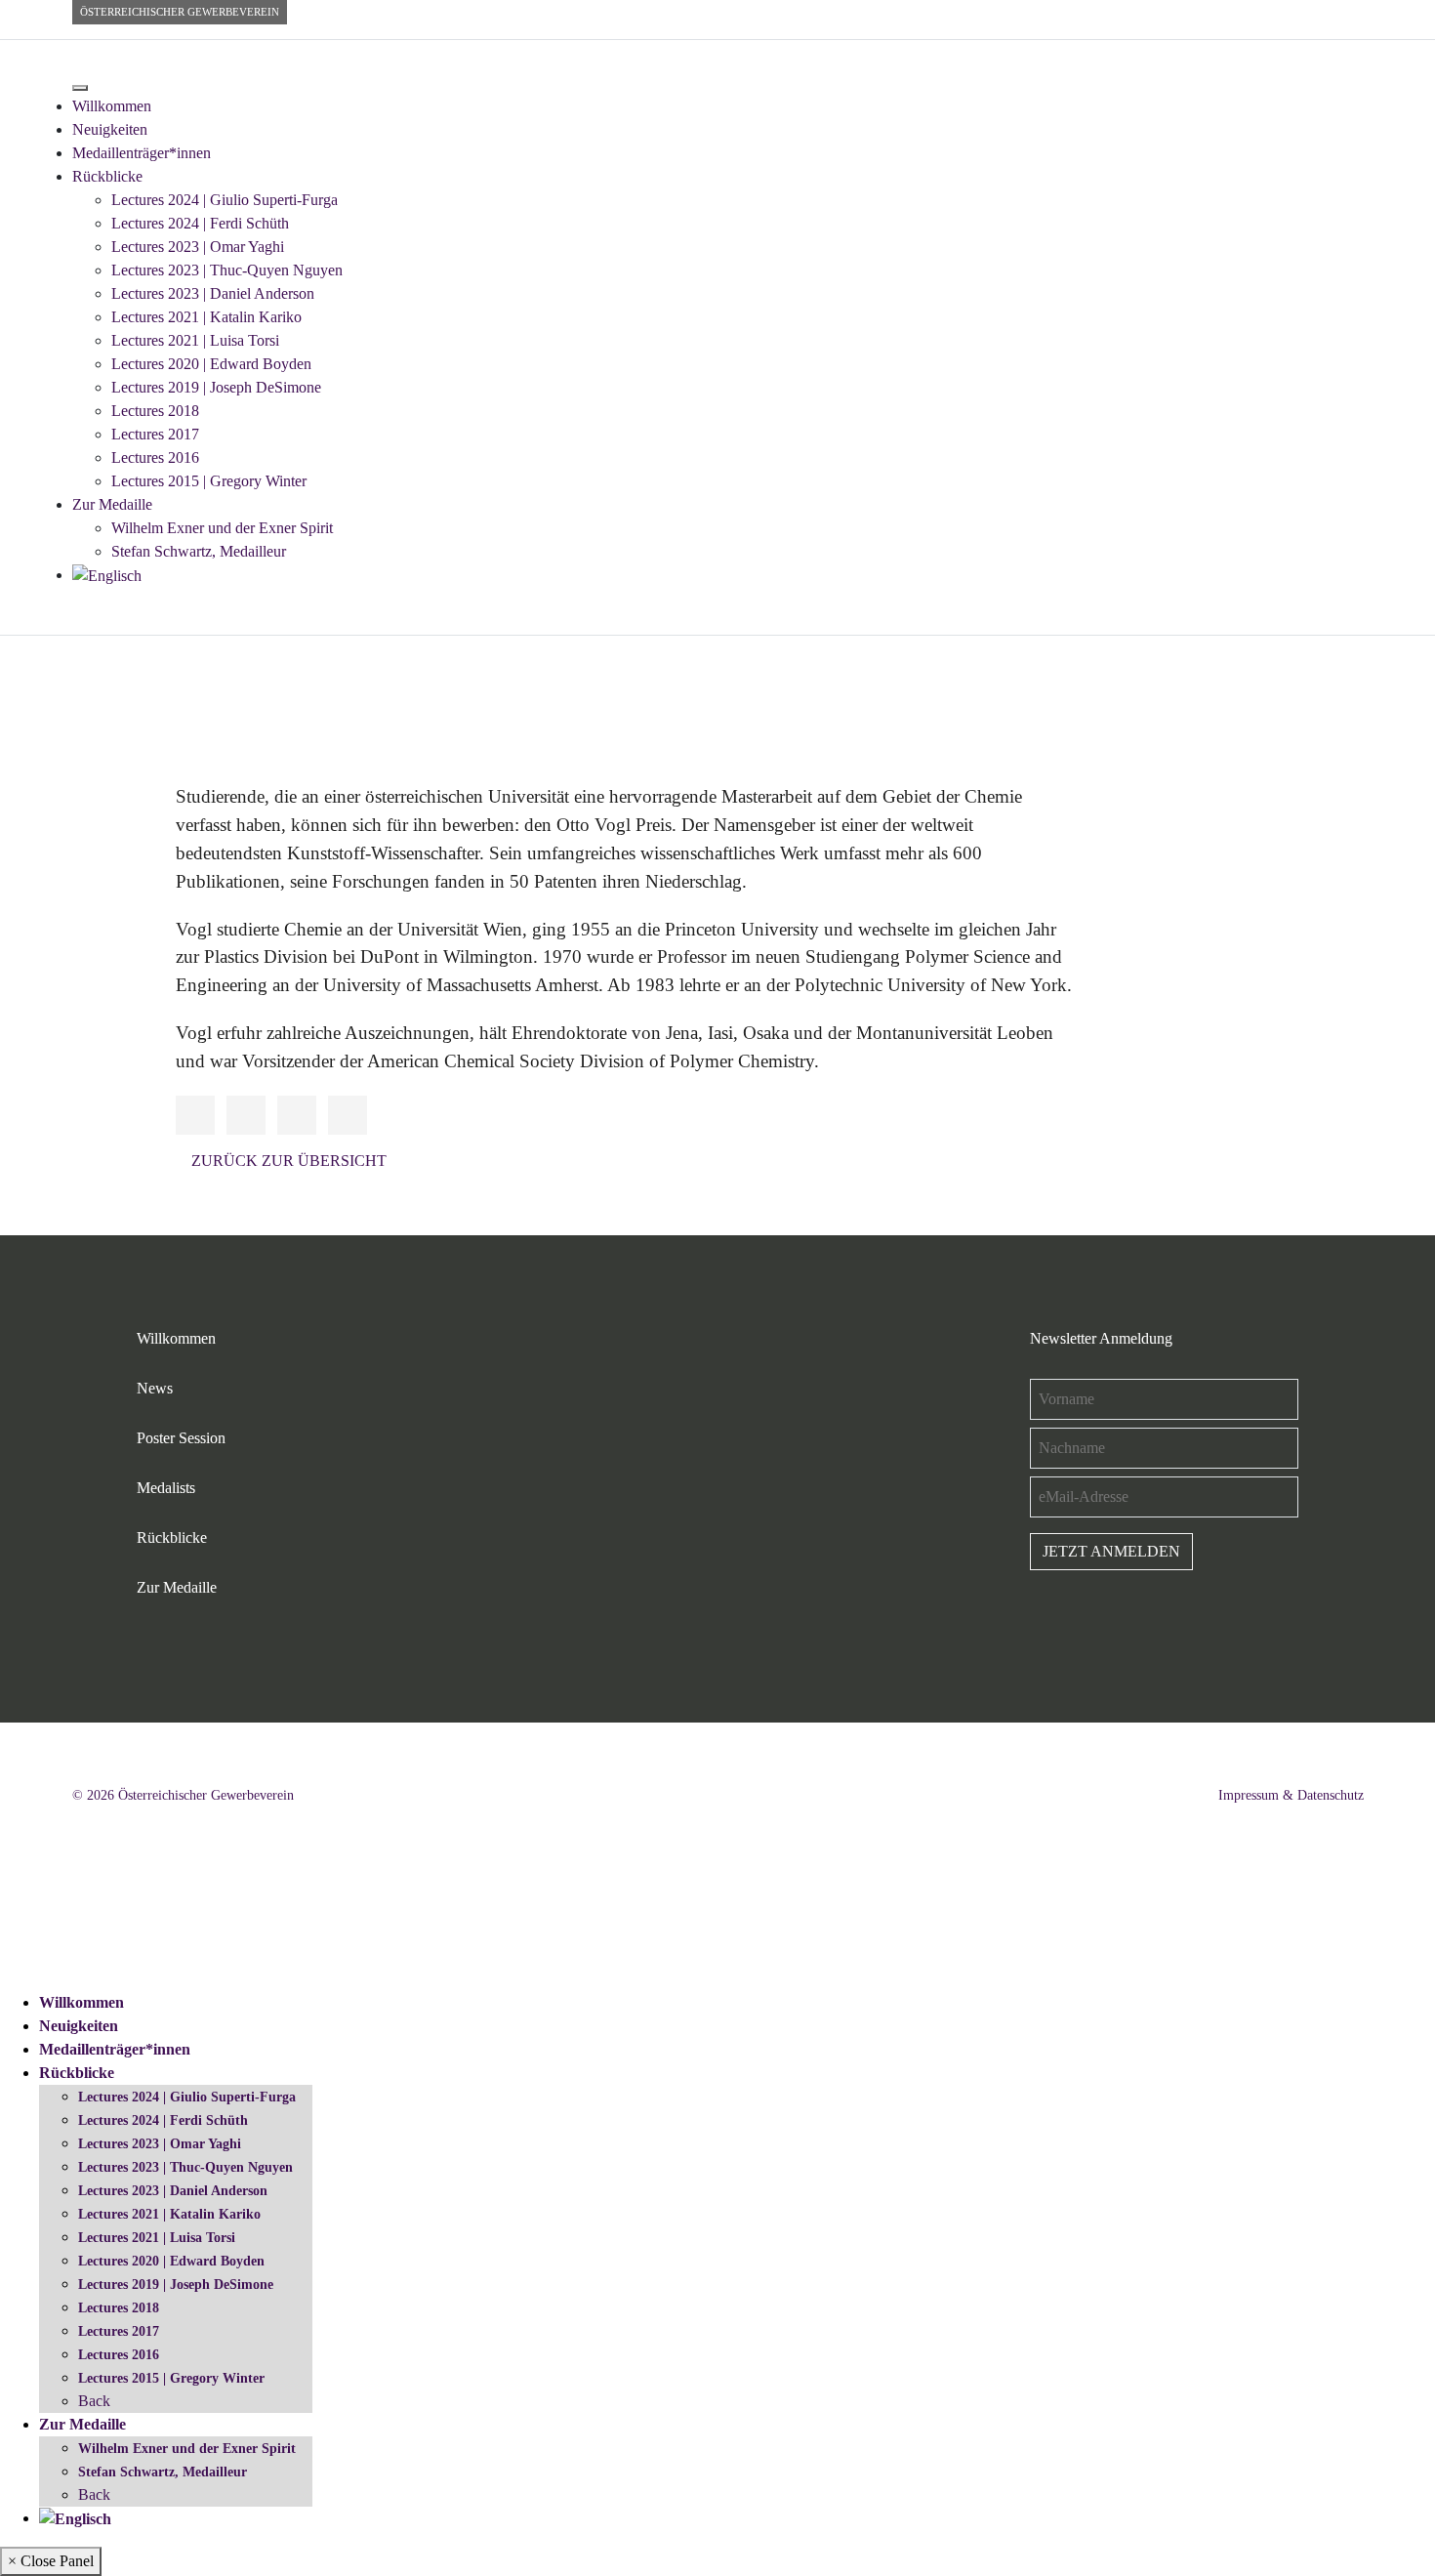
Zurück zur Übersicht (289, 1161)
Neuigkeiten (110, 129)
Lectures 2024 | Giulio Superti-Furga (225, 200)
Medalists (166, 1488)
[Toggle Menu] (80, 88)
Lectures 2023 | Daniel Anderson (213, 293)
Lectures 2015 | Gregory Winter (209, 481)
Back (94, 2401)
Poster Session (181, 1438)
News (155, 1388)
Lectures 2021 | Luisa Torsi (195, 340)
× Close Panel (51, 2561)
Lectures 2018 (155, 411)
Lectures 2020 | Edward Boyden (211, 364)
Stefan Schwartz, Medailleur (199, 551)
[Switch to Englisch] (107, 575)
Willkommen (112, 106)
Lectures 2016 (155, 457)
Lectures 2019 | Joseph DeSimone (216, 387)
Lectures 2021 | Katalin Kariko (206, 317)
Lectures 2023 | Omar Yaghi (198, 247)
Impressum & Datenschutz (1291, 1795)
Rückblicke (107, 176)
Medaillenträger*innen (142, 153)
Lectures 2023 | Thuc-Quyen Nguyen (227, 270)
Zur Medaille (112, 504)
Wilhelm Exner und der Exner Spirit (222, 528)
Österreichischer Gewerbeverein (180, 12)
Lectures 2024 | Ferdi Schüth (200, 223)
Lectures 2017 (155, 434)
